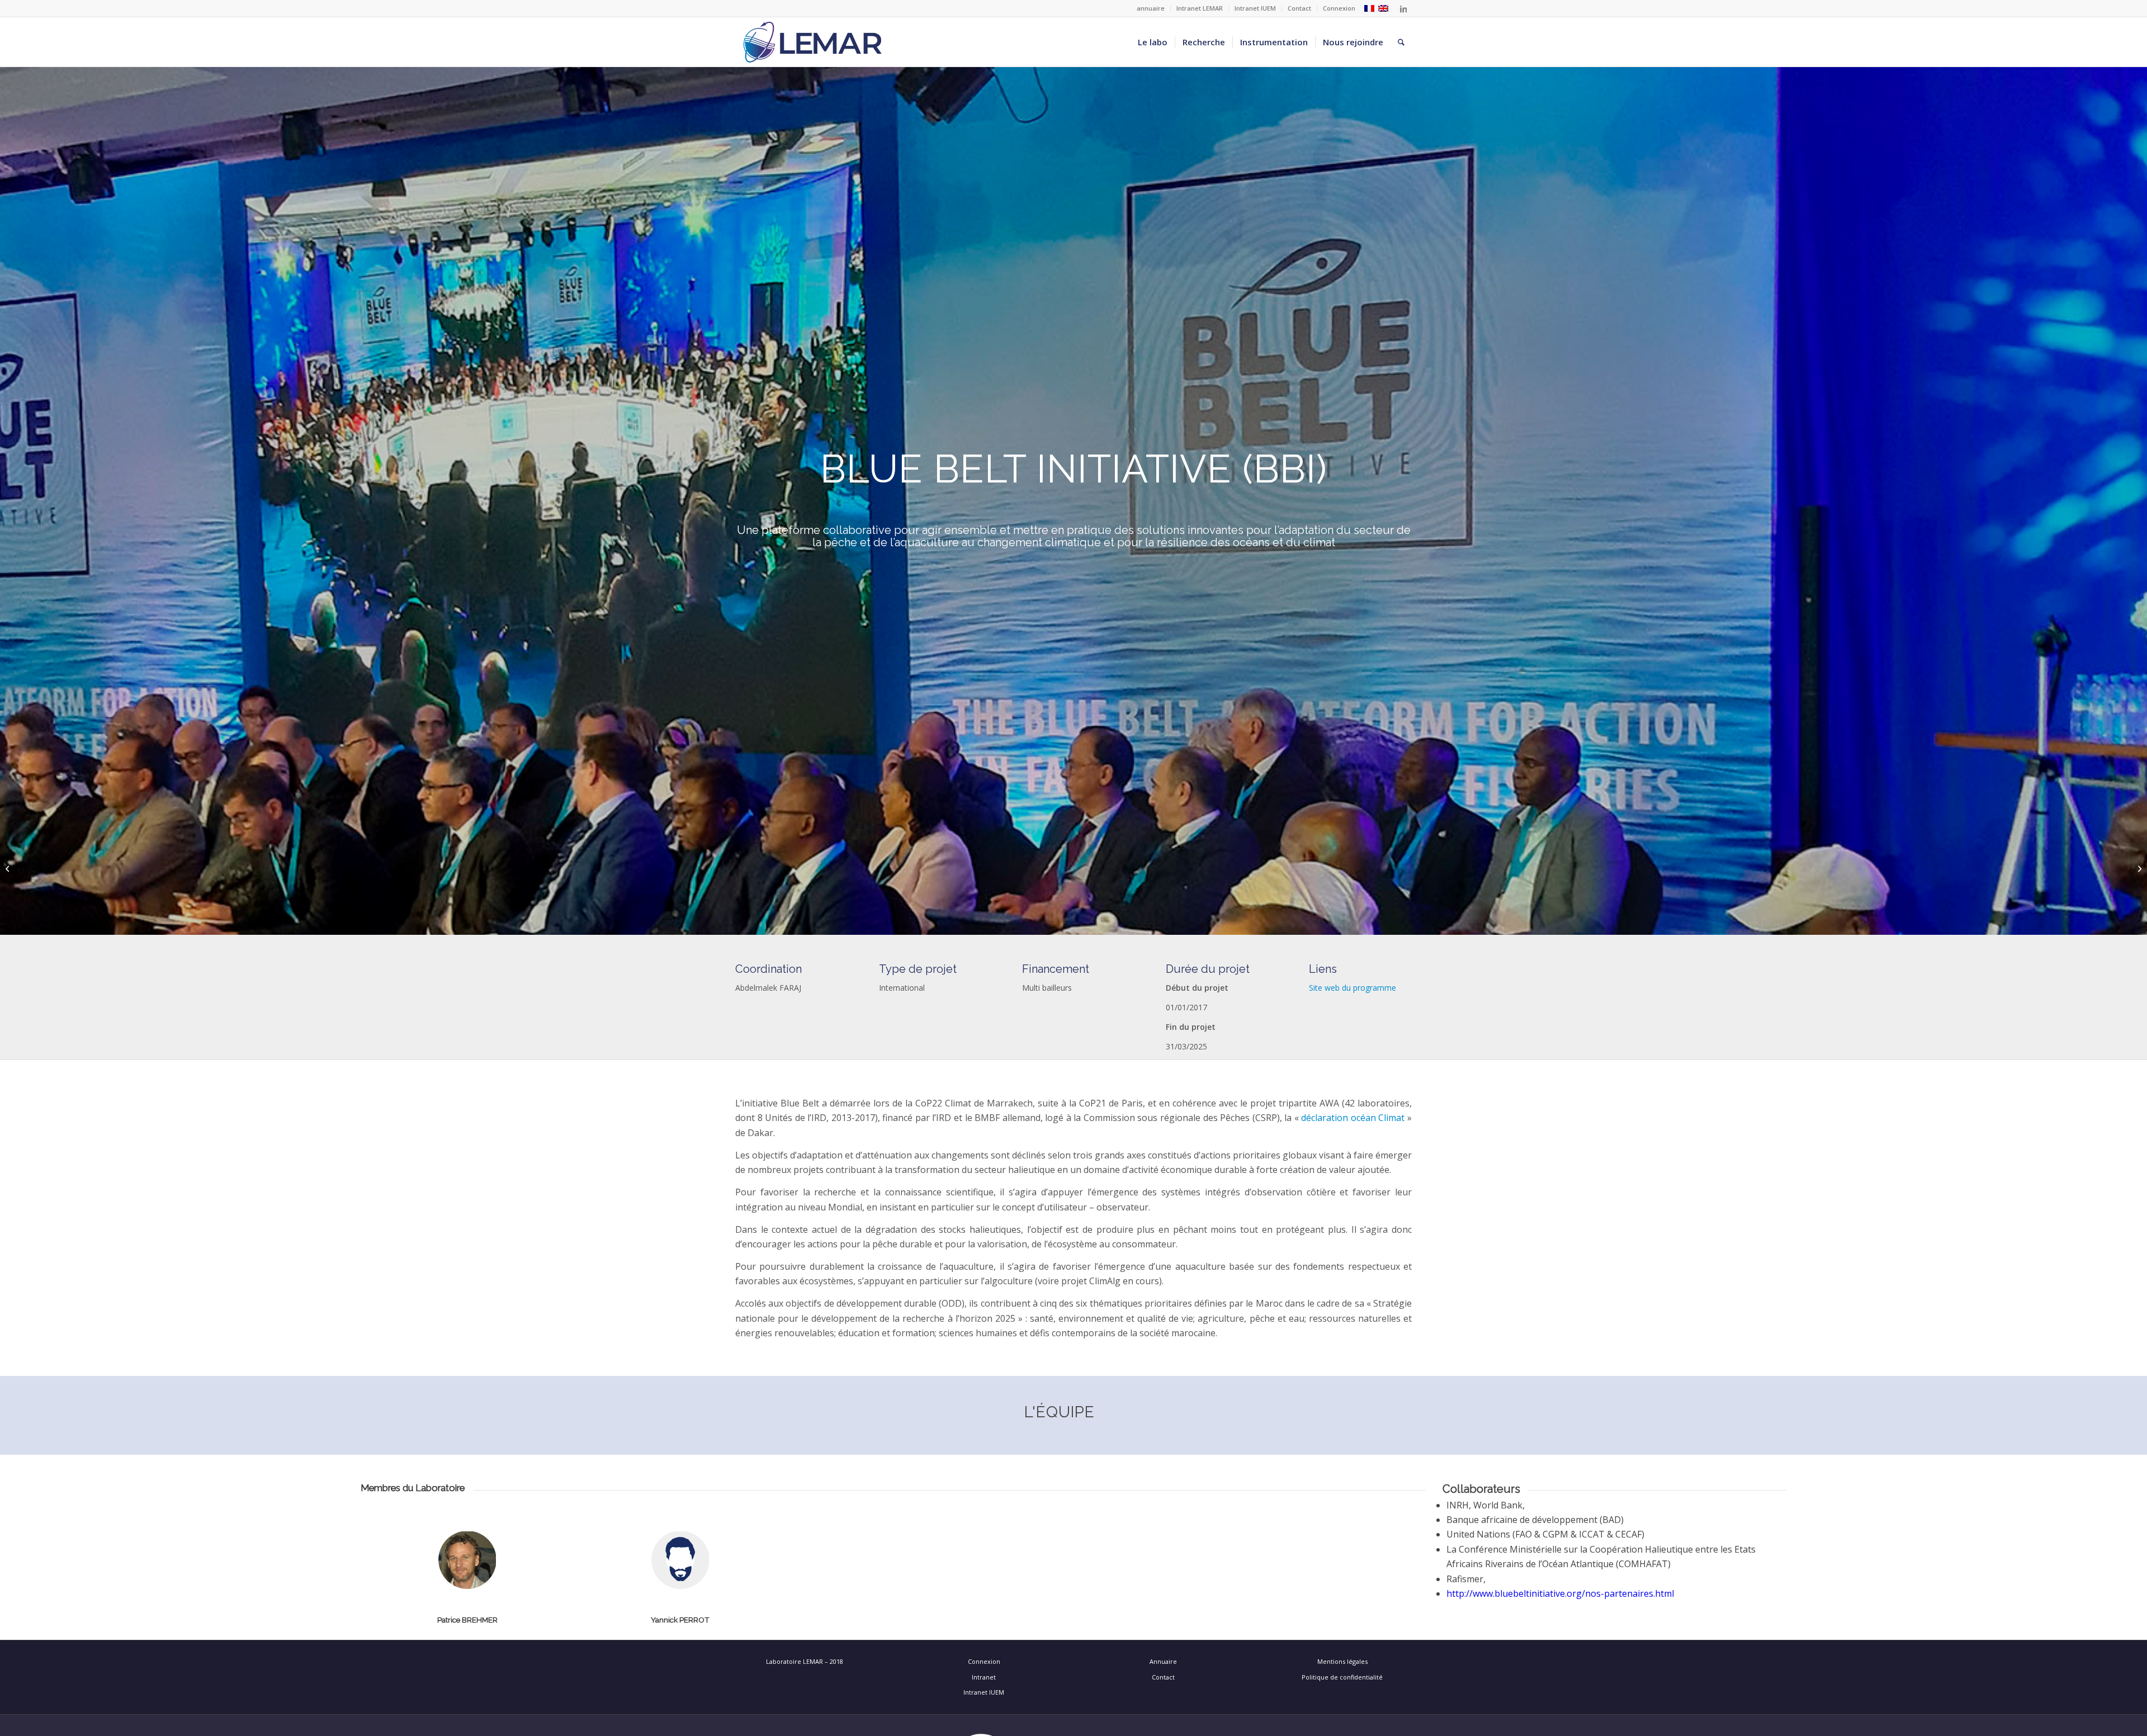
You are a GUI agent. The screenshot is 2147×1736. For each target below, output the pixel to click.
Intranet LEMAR (1200, 8)
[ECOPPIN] (2138, 868)
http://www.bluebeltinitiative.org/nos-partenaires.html (1560, 1593)
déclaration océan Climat (1354, 1118)
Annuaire (1163, 1661)
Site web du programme (1352, 988)
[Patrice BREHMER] (467, 1607)
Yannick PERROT (680, 1620)
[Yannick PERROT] (680, 1607)
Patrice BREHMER (467, 1620)
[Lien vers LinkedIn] (1403, 8)
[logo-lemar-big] (813, 42)
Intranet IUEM (1255, 8)
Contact (1299, 8)
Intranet (984, 1677)
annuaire (1151, 8)
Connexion (1339, 8)
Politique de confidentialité (1342, 1677)
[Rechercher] (1401, 42)
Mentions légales (1342, 1661)
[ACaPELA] (9, 868)
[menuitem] (1151, 8)
